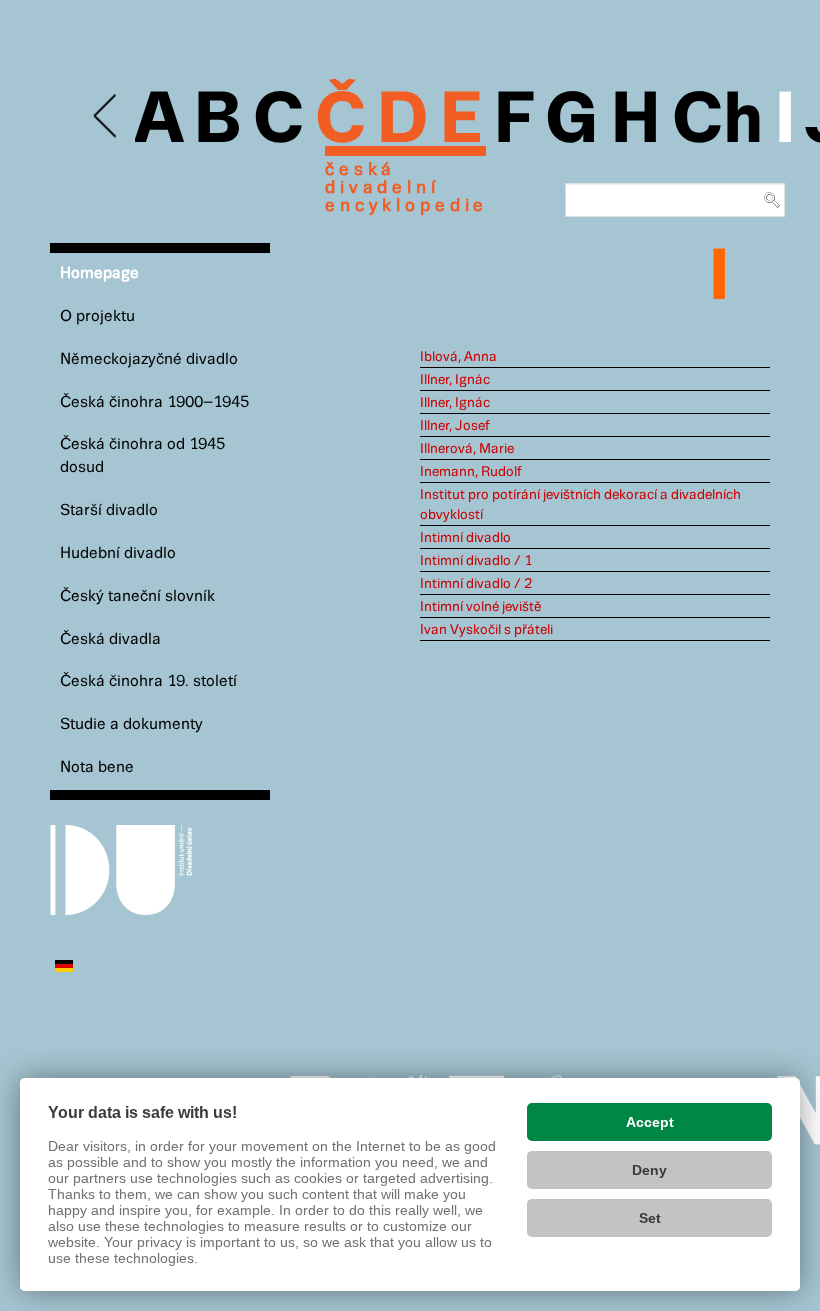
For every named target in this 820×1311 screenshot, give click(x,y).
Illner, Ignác (455, 380)
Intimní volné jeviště (480, 607)
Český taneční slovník (137, 596)
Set (650, 1218)
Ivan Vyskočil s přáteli (486, 630)
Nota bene (97, 767)
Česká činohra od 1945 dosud (142, 456)
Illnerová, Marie (467, 449)
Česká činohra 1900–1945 (154, 402)
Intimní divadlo (465, 538)
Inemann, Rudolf (471, 472)
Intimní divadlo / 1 (476, 561)
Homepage (99, 273)
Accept (650, 1122)
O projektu (97, 316)
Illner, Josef (455, 426)
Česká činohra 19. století (148, 681)
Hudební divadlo (118, 553)
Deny (649, 1170)
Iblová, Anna (458, 357)
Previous (106, 116)
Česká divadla (110, 639)
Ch (717, 122)
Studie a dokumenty (131, 724)
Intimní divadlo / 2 (476, 584)
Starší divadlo (109, 510)
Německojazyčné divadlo (149, 359)
